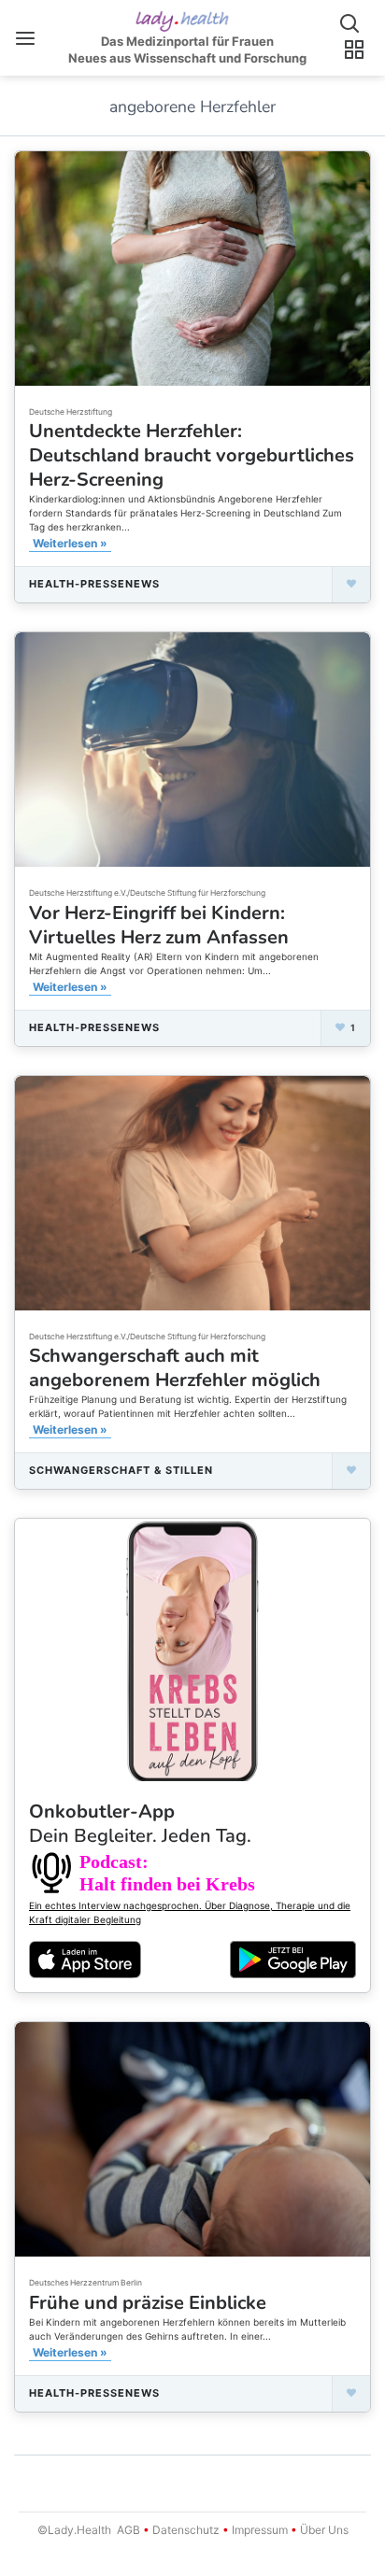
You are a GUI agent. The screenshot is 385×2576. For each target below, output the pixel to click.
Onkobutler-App (140, 1824)
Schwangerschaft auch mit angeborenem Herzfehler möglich (175, 1368)
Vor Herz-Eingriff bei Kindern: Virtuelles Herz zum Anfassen (159, 925)
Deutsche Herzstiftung (71, 412)
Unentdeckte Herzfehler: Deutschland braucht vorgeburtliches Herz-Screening (192, 455)
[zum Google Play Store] (293, 1960)
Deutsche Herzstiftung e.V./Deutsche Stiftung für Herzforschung (147, 893)
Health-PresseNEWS (94, 584)
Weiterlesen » (70, 543)
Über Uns (323, 2530)
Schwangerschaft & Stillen (121, 1470)
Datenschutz (186, 2530)
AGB (128, 2530)
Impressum (260, 2530)
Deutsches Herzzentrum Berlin (86, 2283)
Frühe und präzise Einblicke (148, 2303)
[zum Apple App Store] (85, 1959)
